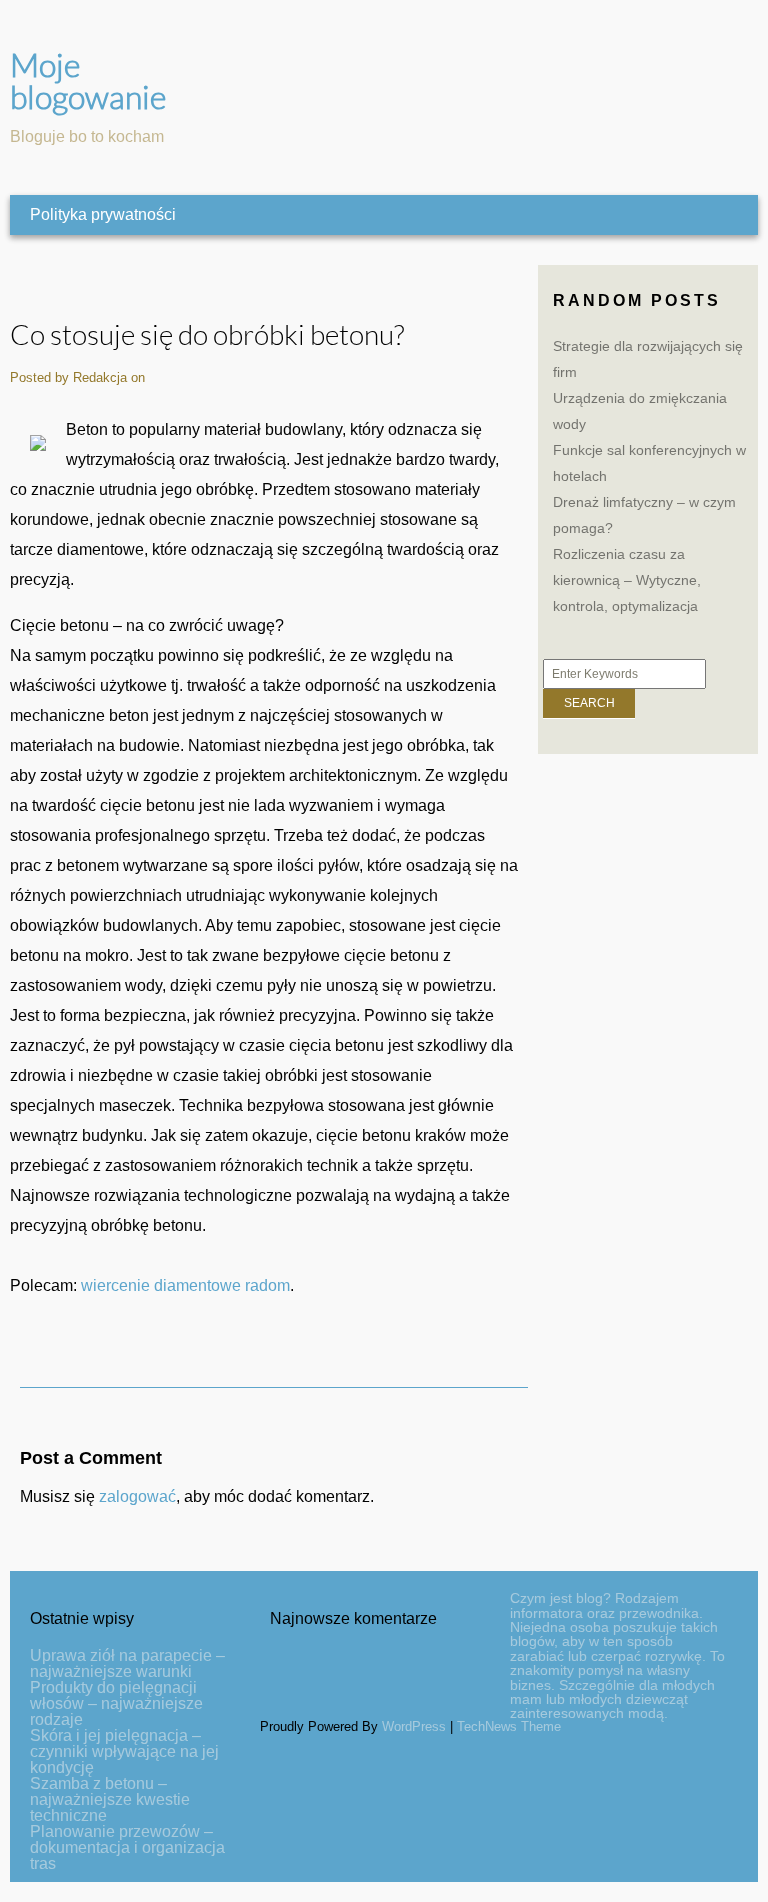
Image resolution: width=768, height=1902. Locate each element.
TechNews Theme (509, 1726)
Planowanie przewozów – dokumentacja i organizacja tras (127, 1847)
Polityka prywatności (103, 214)
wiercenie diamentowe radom (185, 1285)
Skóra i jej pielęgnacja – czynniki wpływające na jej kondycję (124, 1751)
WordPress (414, 1726)
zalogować (137, 1496)
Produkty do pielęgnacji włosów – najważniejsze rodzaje (116, 1703)
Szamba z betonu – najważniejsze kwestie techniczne (110, 1799)
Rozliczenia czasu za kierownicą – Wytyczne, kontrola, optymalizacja (627, 580)
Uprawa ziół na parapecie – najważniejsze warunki (127, 1663)
